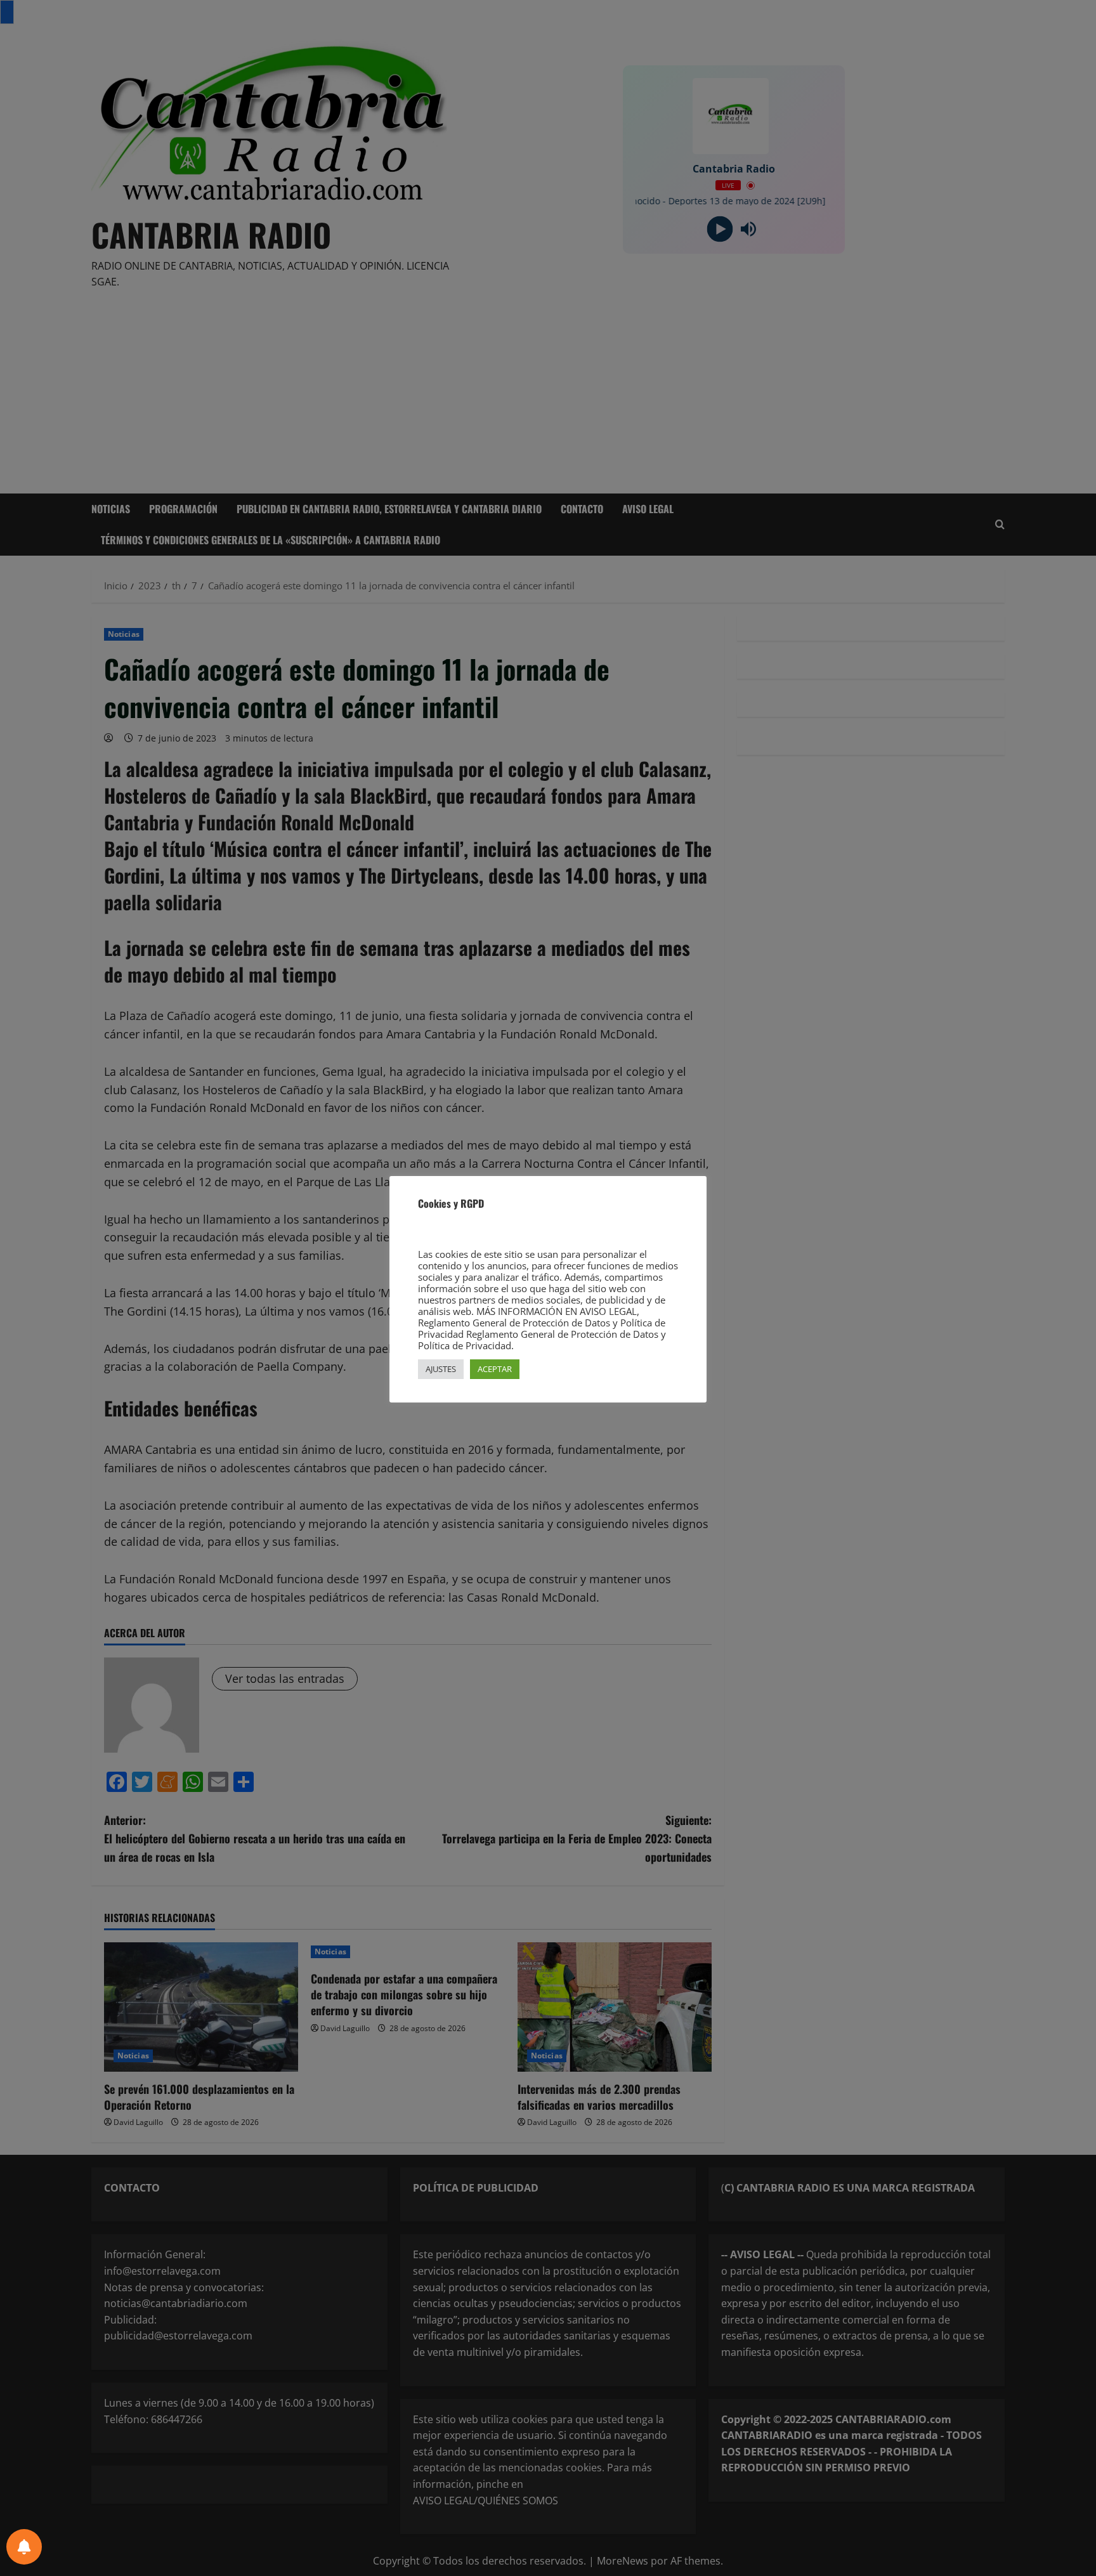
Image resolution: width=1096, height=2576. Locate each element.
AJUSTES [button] (441, 1369)
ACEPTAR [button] (495, 1369)
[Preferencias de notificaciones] (24, 2547)
